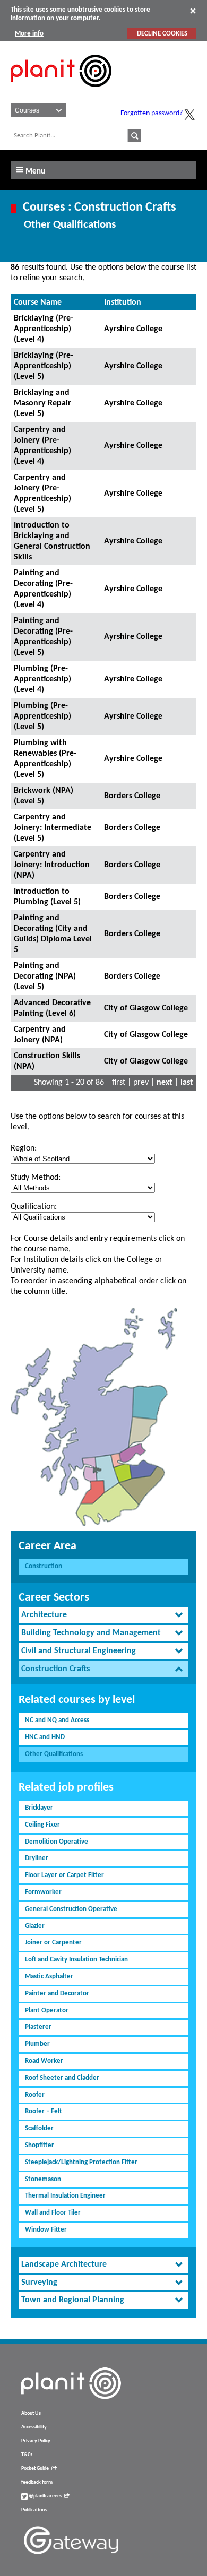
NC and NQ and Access (57, 1720)
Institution (123, 302)
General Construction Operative (71, 1909)
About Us (31, 2413)
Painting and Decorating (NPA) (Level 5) (45, 976)
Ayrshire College (133, 329)
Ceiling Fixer (42, 1825)
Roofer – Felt (44, 2111)
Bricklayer (39, 1808)
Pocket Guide (35, 2469)
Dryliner (37, 1858)
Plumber (37, 2044)
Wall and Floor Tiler (53, 2213)
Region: (24, 1148)
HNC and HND (45, 1737)
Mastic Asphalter (49, 1977)
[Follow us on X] (189, 115)
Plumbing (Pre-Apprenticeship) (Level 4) (42, 679)
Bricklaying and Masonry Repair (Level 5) (42, 403)
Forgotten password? (152, 113)
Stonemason (43, 2179)
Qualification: (34, 1207)
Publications (34, 2510)
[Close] (193, 11)
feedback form (37, 2482)
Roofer (35, 2095)
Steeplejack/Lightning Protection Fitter (81, 2162)
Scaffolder (39, 2128)
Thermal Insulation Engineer (65, 2196)
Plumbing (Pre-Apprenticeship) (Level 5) (42, 716)
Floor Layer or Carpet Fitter (64, 1875)
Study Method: (36, 1178)
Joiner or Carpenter (53, 1943)
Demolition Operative (57, 1842)
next (165, 1083)
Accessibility (34, 2427)
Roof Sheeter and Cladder (62, 2078)
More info (29, 34)
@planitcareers (45, 2496)
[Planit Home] (61, 93)
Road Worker (44, 2061)
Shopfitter (40, 2145)
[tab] (103, 1615)
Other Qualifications (54, 1754)
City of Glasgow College (146, 1008)
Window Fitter (46, 2230)
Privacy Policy (36, 2441)
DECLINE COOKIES (162, 34)
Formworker (43, 1892)
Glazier (35, 1926)
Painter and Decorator (57, 1994)
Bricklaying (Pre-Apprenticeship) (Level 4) (44, 329)
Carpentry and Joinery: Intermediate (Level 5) (53, 828)
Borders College (132, 796)
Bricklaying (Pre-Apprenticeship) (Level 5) (44, 366)
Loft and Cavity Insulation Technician (76, 1960)
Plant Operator (47, 2011)
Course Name (38, 302)
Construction (44, 1566)
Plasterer (38, 2027)
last (187, 1083)
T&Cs (27, 2455)
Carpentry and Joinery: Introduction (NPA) (52, 865)
